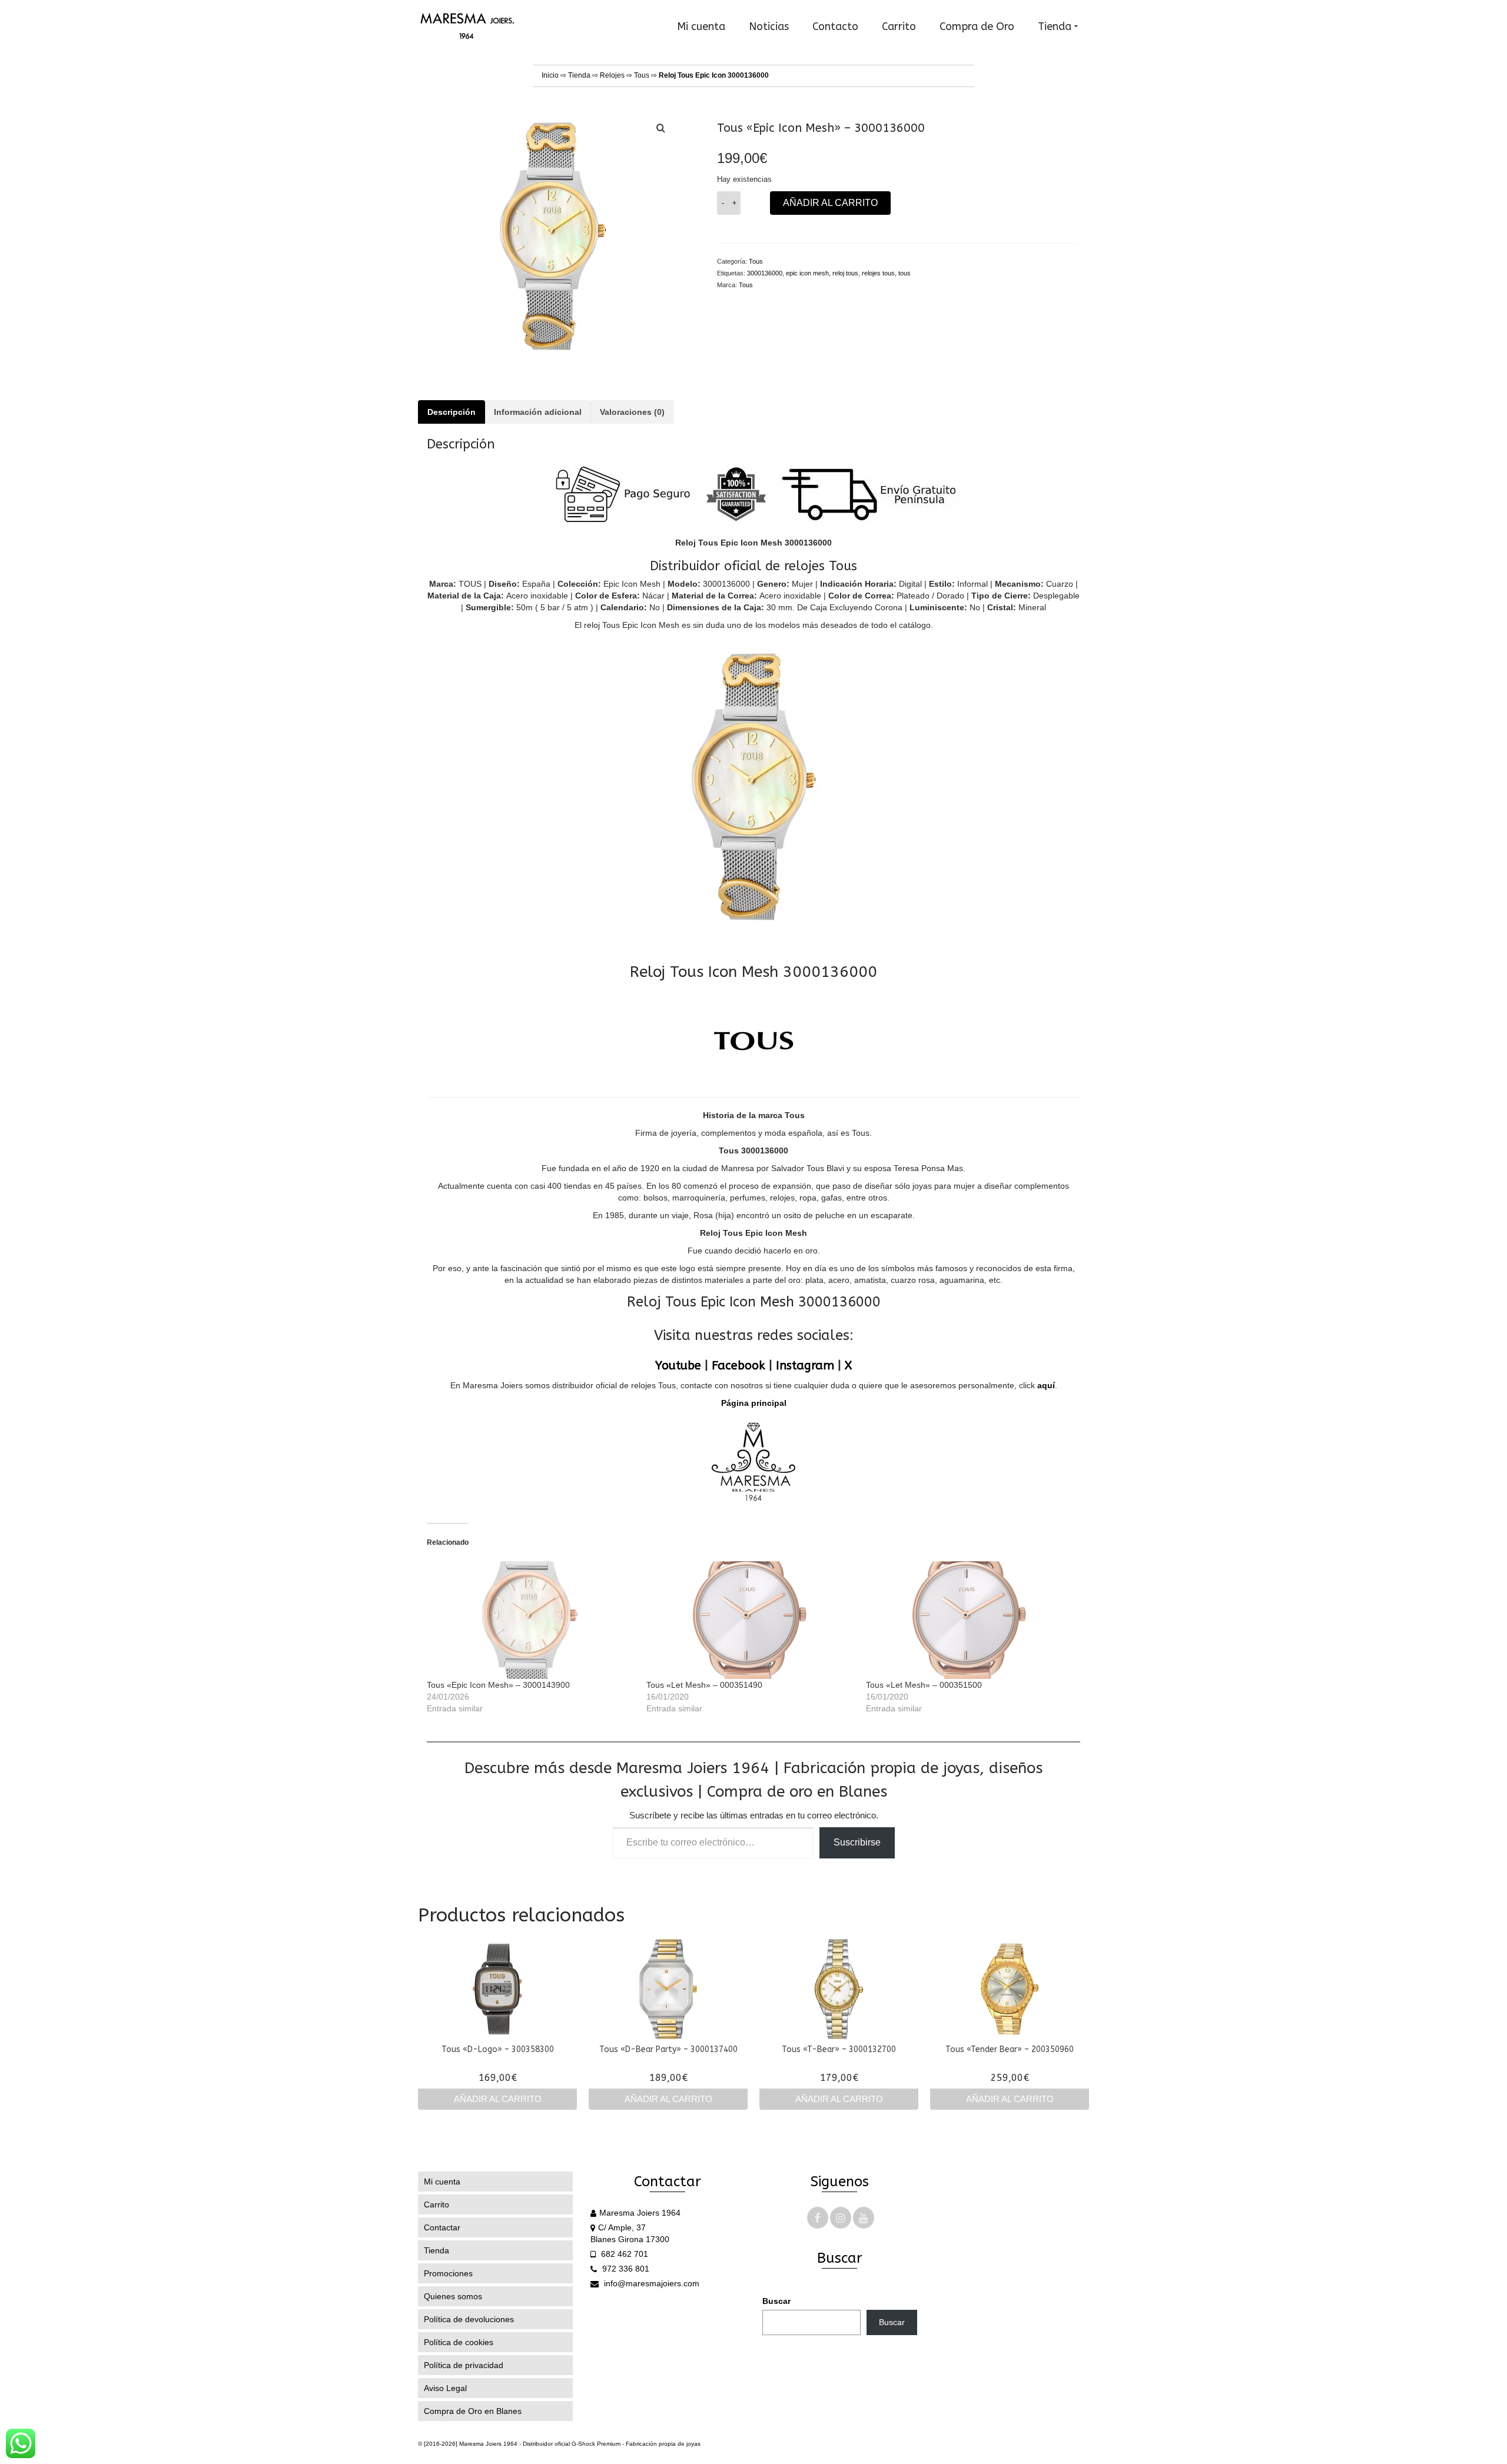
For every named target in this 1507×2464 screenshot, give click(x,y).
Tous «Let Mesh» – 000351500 (924, 1685)
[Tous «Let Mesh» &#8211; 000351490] (750, 1620)
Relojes (612, 75)
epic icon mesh (807, 273)
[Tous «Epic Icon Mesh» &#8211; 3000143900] (531, 1620)
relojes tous (878, 273)
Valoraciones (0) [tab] (632, 412)
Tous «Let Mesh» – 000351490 (704, 1685)
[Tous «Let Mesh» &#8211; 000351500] (970, 1620)
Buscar (776, 2301)
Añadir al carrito (830, 203)
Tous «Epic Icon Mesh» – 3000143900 (498, 1685)
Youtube (678, 1366)
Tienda (579, 75)
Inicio (550, 75)
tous (904, 273)
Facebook (738, 1366)
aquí (1046, 1385)
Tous (642, 75)
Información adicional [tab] (538, 412)
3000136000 (765, 273)
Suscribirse (857, 1842)
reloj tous (845, 273)
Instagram (805, 1366)
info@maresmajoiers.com (650, 2283)
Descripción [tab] (452, 412)
